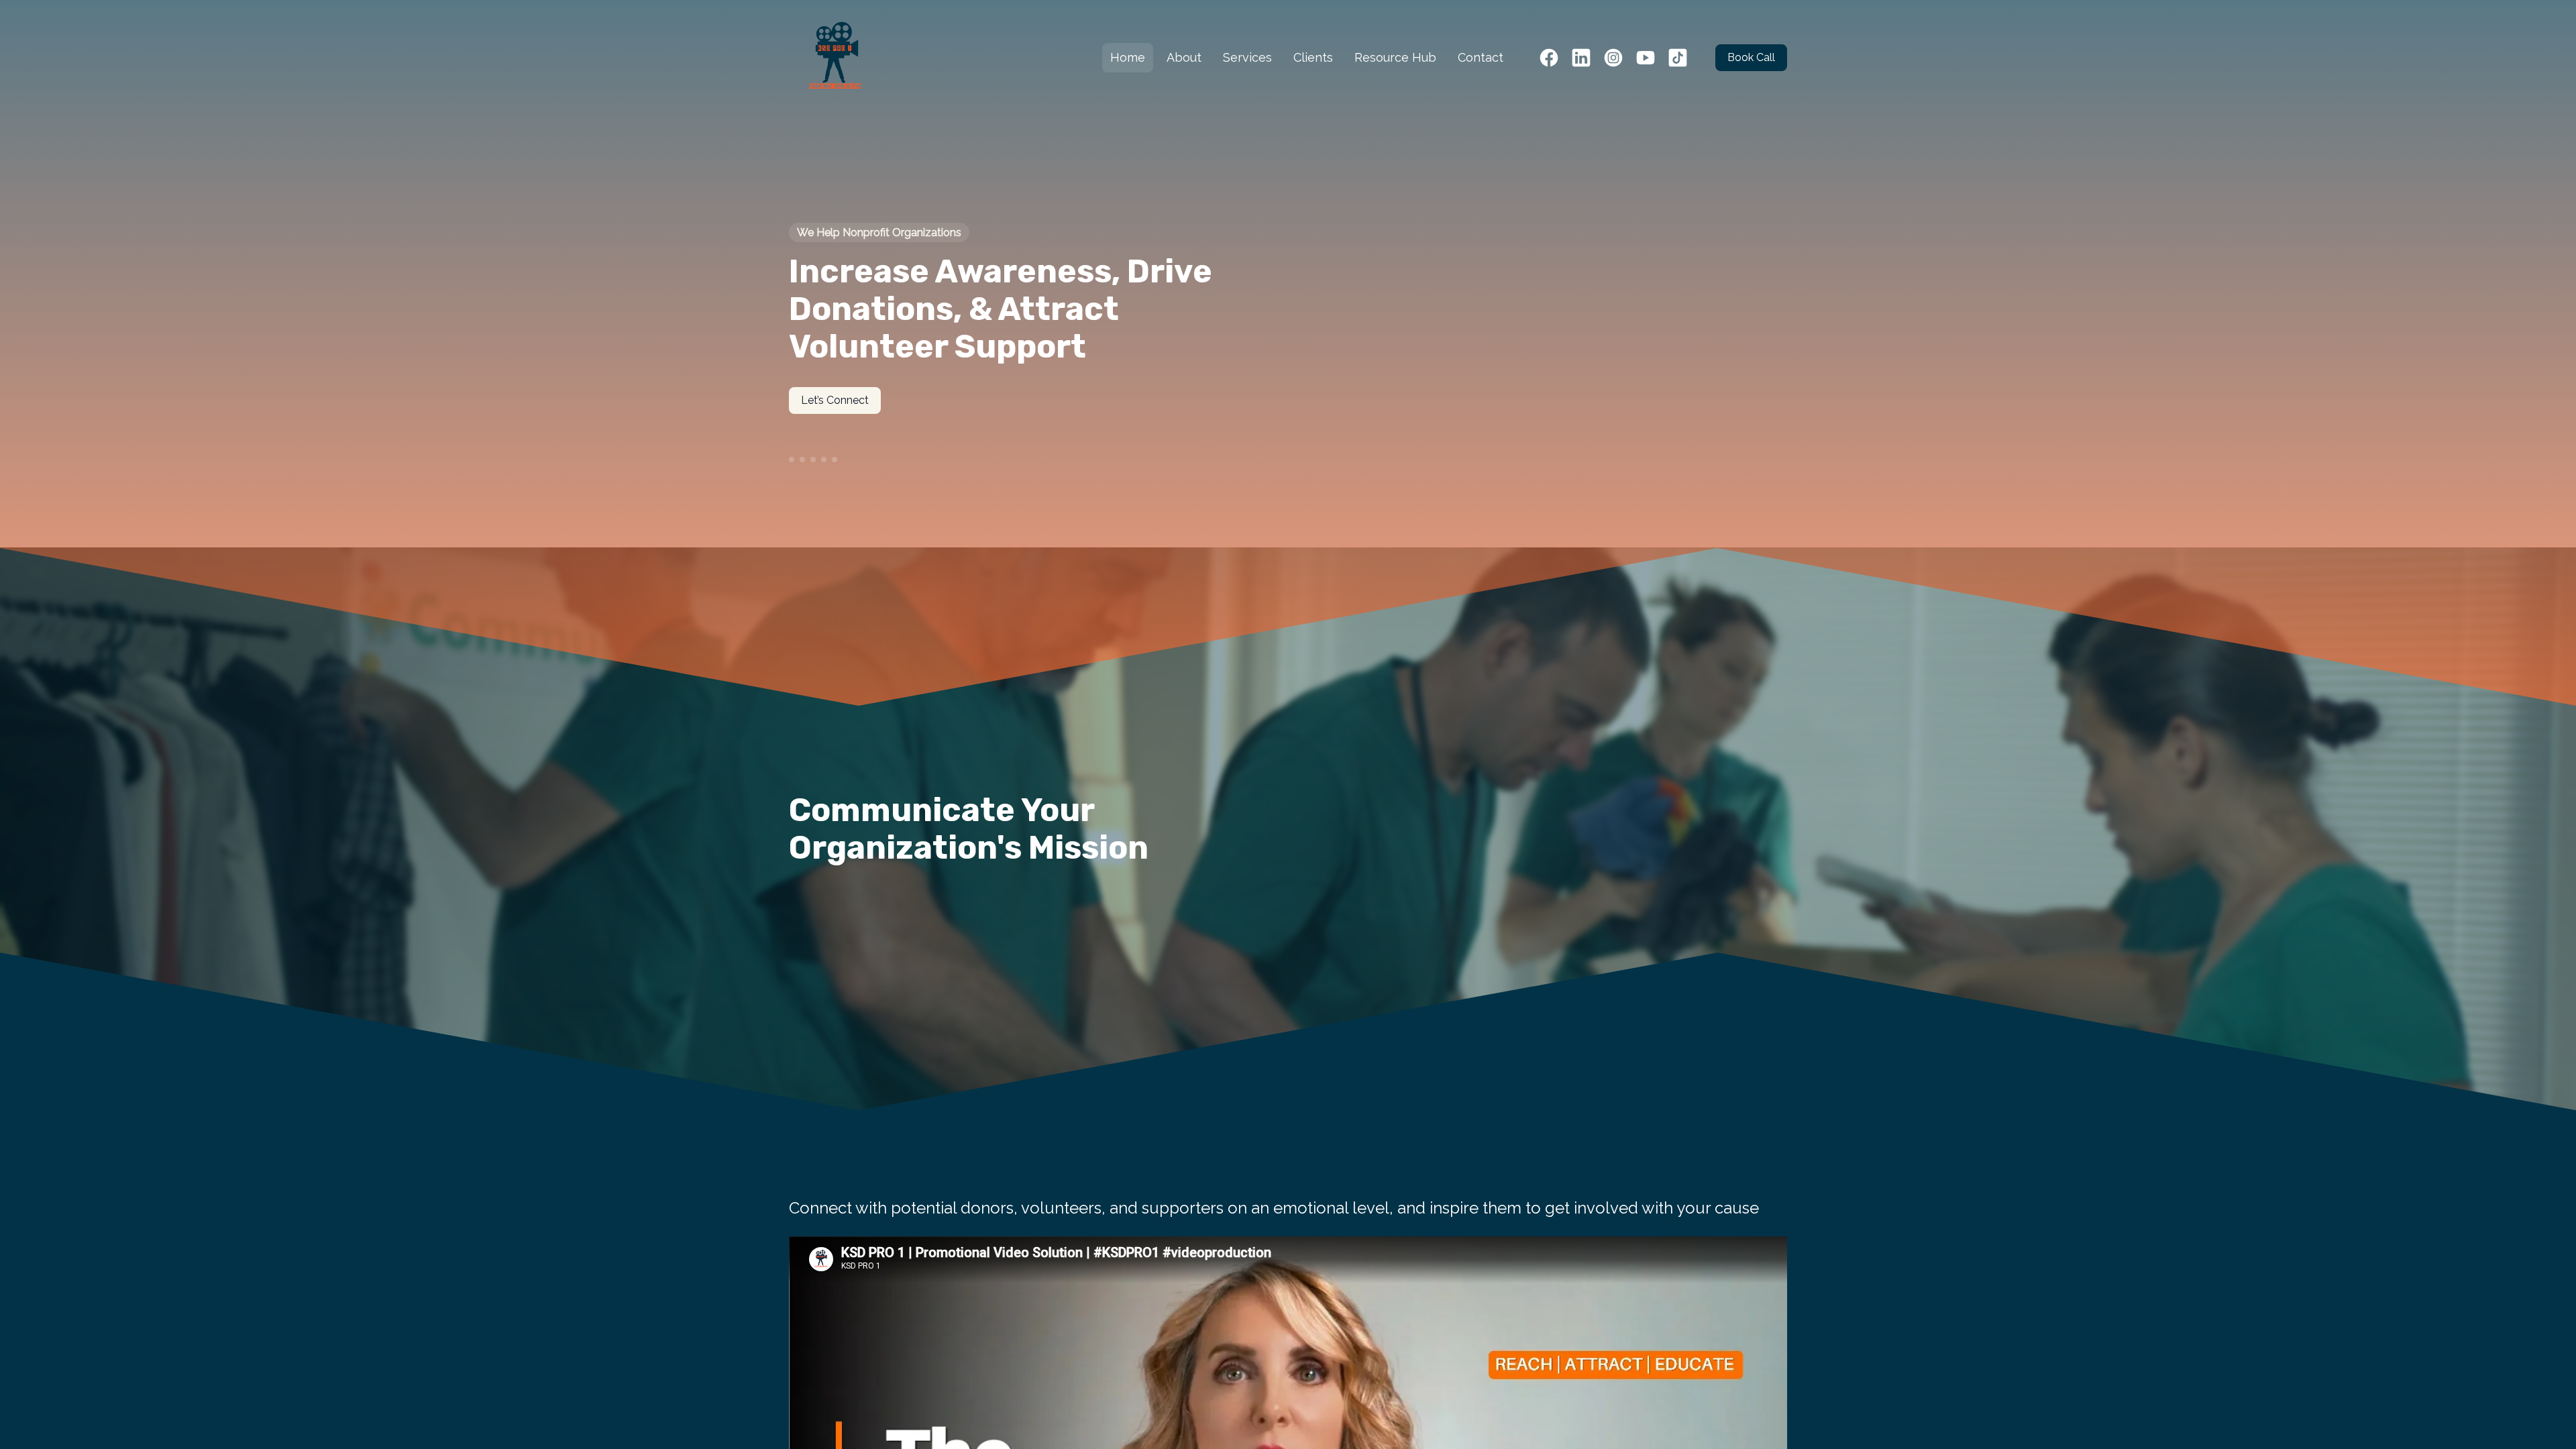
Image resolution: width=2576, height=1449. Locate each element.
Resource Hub (1395, 57)
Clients (1313, 57)
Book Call (1751, 57)
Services (1247, 57)
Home (1128, 57)
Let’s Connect (835, 400)
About (1184, 57)
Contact (1481, 57)
